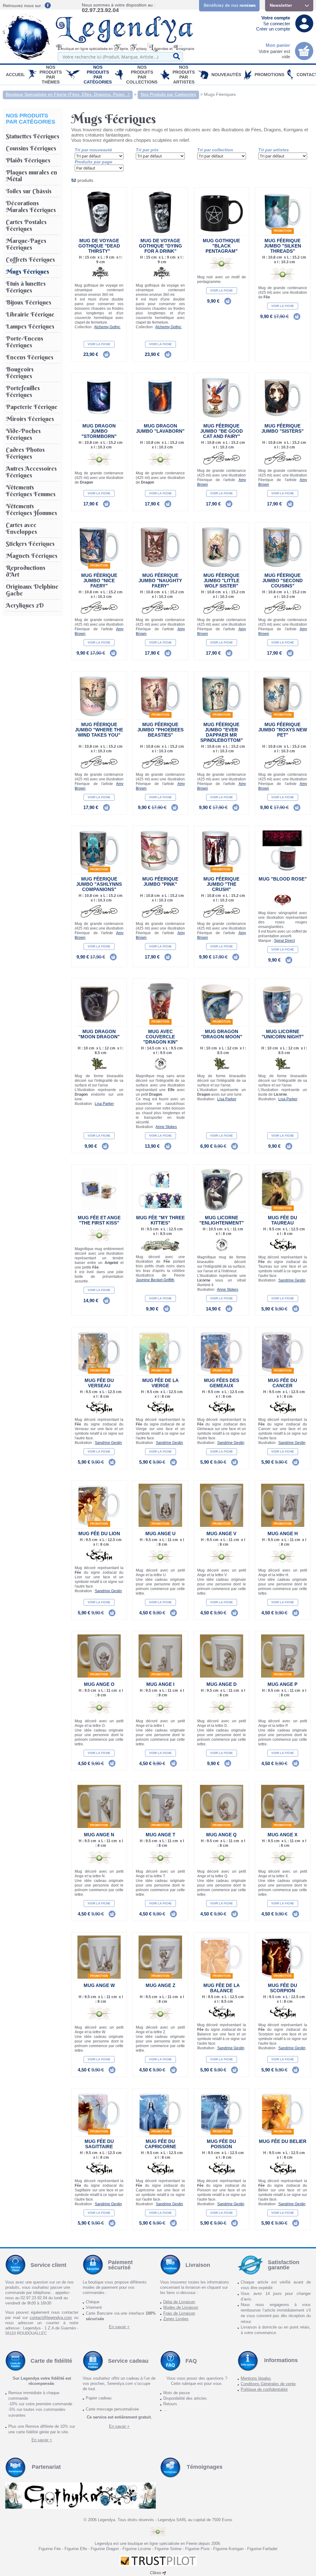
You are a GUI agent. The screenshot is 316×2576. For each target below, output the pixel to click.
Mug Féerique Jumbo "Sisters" (283, 428)
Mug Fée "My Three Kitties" (160, 1220)
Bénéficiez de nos (230, 5)
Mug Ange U (160, 1533)
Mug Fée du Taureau (283, 1220)
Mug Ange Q (221, 1835)
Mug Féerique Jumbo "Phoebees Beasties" (160, 730)
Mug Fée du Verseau (99, 1383)
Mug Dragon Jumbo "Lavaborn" (160, 428)
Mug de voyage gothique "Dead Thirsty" (99, 246)
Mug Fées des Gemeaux (222, 1383)
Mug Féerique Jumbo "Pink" (160, 881)
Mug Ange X (283, 1835)
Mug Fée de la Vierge (160, 1383)
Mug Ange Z (160, 1985)
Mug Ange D (222, 1684)
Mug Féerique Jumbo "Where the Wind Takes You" (99, 730)
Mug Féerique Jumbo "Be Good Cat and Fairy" (222, 431)
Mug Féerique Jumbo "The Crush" (221, 884)
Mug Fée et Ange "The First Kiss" (99, 1220)
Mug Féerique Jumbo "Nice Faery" (99, 581)
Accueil (15, 75)
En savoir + (119, 2327)
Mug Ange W (99, 1985)
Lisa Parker (104, 1104)
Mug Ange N (99, 1835)
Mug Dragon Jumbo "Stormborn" (99, 431)
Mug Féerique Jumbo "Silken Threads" (283, 246)
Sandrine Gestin (292, 1280)
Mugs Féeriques (220, 94)
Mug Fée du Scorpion (283, 1988)
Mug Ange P (283, 1684)
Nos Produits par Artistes (184, 75)
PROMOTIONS (269, 75)
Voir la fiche (99, 344)
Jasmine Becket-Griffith (155, 1280)
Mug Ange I (160, 1684)
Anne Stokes (166, 1127)
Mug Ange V (221, 1533)
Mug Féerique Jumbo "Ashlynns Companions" (99, 884)
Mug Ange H (283, 1533)
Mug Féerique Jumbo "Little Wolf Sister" (221, 581)
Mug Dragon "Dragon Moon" (222, 1034)
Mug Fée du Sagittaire (99, 2144)
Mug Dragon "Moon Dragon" (99, 1034)
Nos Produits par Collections (142, 75)
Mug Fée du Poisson (221, 2144)
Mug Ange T (160, 1835)
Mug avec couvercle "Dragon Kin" (160, 1037)
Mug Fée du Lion (99, 1533)
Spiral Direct (284, 941)
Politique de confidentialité (264, 2389)
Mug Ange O (99, 1684)
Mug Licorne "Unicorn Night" (283, 1034)
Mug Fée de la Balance (222, 1988)
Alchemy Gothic (107, 327)
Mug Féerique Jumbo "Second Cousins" (283, 581)
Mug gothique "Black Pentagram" (221, 246)
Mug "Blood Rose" (283, 879)
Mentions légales (256, 2378)
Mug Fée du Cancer (283, 1383)
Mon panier (278, 45)
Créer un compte (273, 29)
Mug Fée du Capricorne (160, 2144)
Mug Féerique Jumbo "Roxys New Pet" (283, 730)
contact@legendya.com (51, 2318)
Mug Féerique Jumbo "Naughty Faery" (160, 581)
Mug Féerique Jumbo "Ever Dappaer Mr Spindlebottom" (222, 732)
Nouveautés (226, 75)
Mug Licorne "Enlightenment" (222, 1220)
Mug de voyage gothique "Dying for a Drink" (160, 246)
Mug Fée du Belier (283, 2141)
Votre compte (276, 18)
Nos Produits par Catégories (98, 75)
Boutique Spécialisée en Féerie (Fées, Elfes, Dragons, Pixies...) (68, 94)
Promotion (283, 231)
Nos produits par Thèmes (51, 75)
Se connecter (277, 24)
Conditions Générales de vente (268, 2384)
